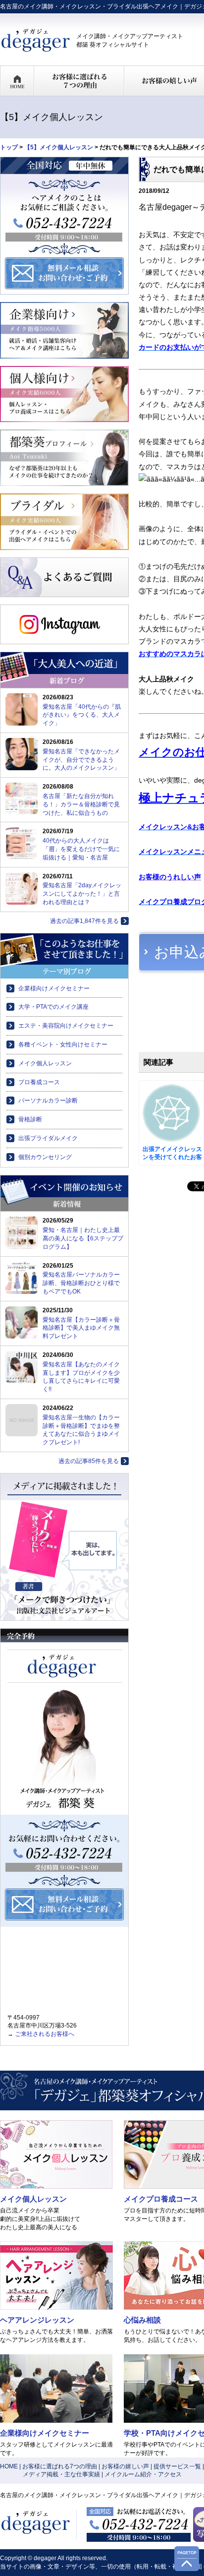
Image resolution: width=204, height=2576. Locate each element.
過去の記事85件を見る (89, 1461)
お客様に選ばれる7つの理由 (60, 2466)
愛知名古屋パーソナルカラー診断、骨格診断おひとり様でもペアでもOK (81, 1283)
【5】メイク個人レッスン (59, 147)
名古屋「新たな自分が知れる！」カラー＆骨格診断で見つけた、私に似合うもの (81, 804)
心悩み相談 (142, 2320)
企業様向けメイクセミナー (54, 988)
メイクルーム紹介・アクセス (143, 2474)
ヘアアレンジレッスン (37, 2320)
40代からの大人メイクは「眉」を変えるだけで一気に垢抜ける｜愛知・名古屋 (81, 849)
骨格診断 (30, 1119)
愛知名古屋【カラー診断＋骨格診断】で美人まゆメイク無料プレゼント (81, 1328)
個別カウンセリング (45, 1157)
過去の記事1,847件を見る (84, 921)
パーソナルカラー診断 (48, 1101)
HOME (9, 2466)
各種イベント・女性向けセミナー (63, 1044)
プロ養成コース (39, 1082)
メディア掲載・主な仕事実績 (61, 2474)
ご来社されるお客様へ (45, 2034)
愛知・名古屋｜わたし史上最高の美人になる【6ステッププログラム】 (83, 1238)
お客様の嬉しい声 (125, 2466)
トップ (9, 147)
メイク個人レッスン (45, 1063)
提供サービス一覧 (177, 2466)
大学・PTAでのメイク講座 (53, 1007)
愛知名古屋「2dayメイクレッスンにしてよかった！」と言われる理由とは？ (82, 894)
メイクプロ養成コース (161, 2199)
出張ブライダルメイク (48, 1138)
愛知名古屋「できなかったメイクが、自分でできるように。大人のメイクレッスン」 (81, 760)
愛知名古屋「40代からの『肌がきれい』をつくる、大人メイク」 (82, 715)
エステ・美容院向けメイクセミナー (66, 1026)
